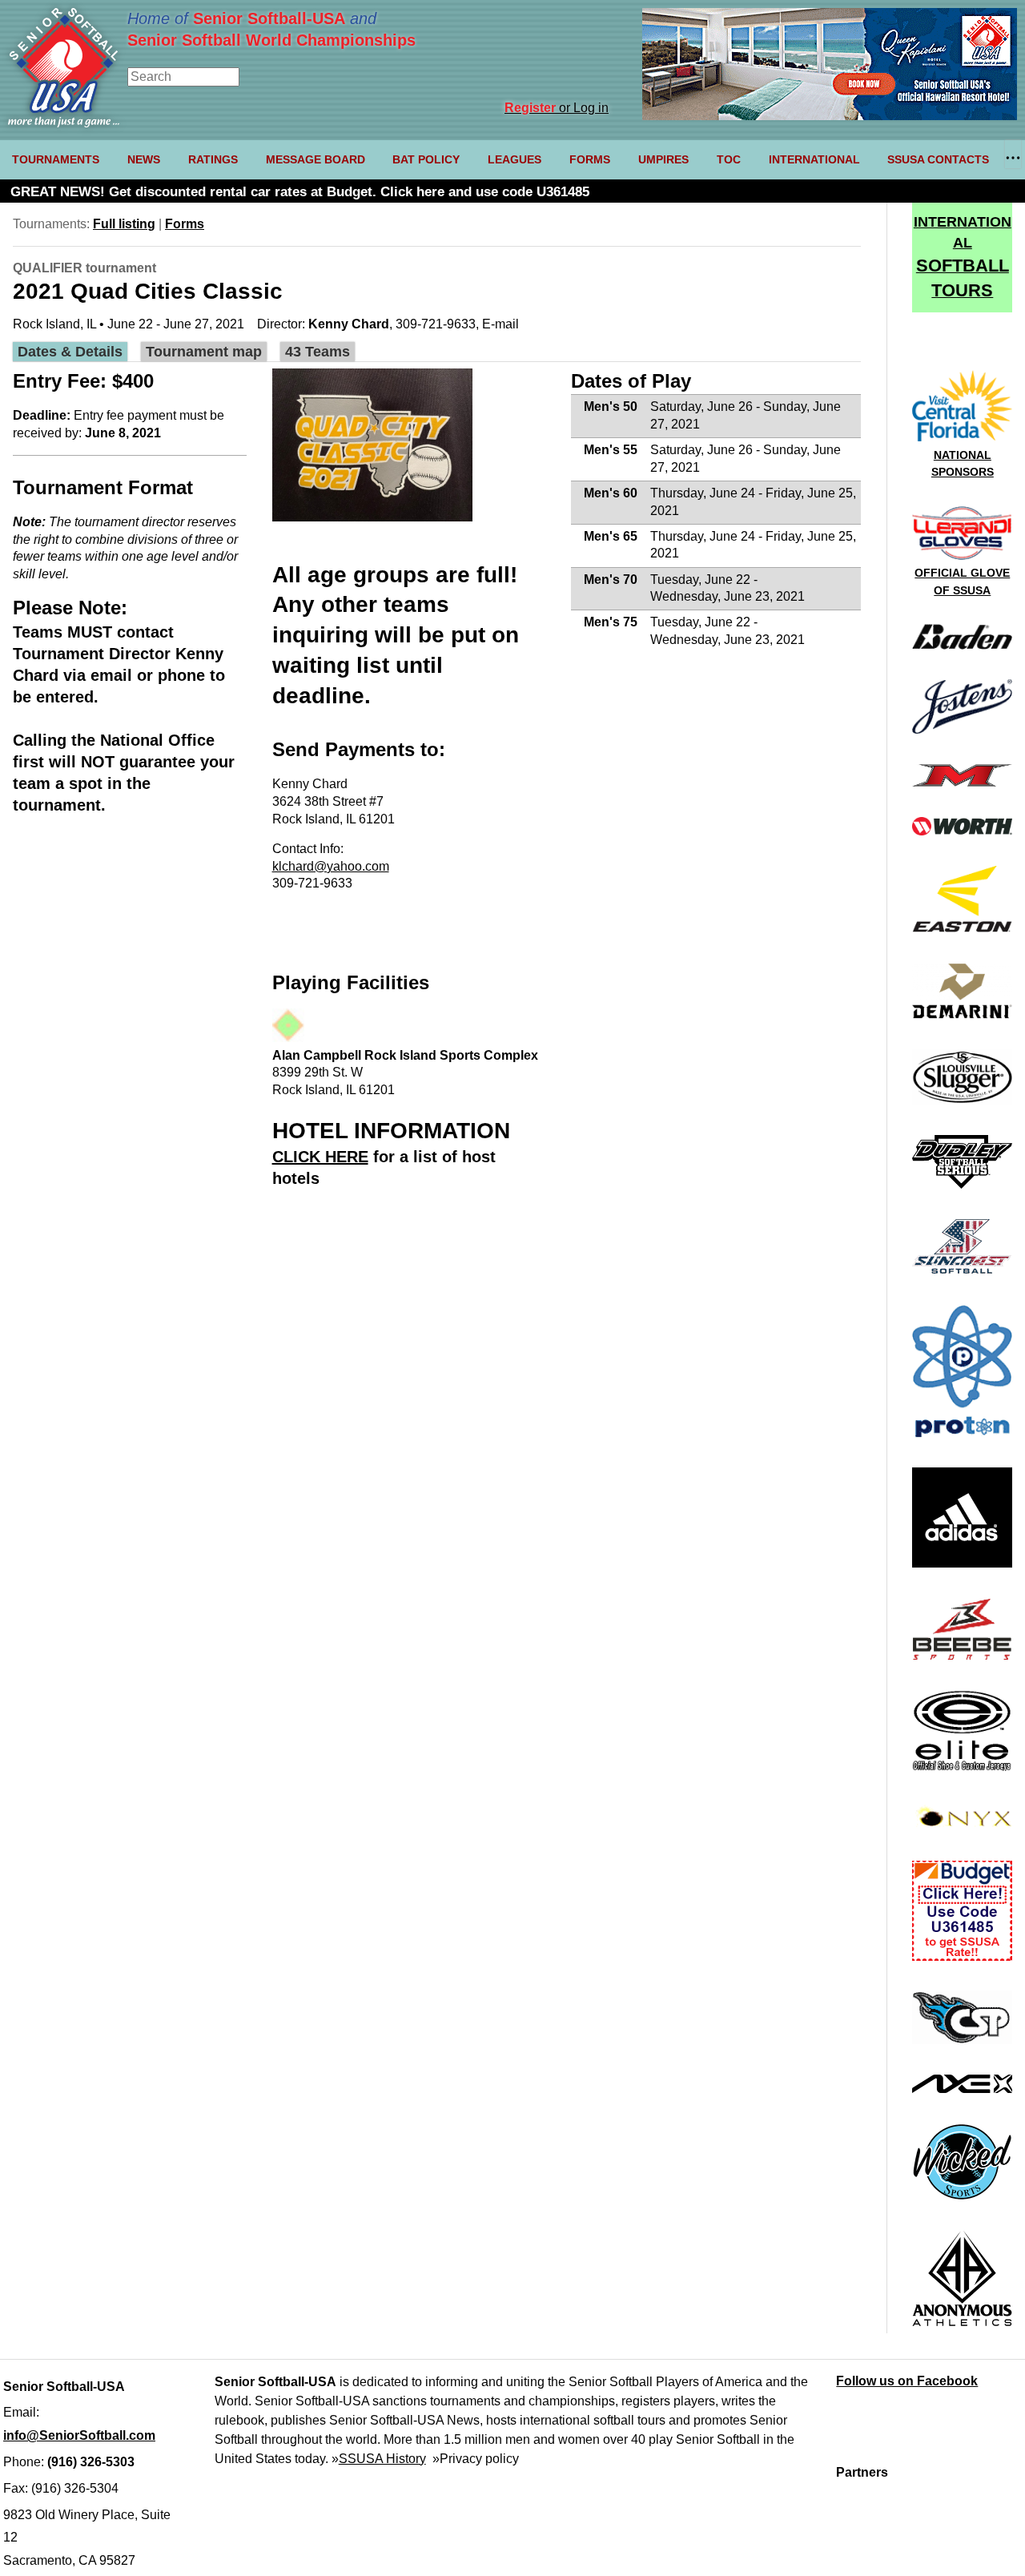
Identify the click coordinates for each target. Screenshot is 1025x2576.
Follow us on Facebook (907, 2381)
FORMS (590, 159)
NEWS (144, 159)
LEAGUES (515, 159)
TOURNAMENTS (56, 159)
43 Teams (318, 351)
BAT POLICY (426, 159)
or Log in (557, 108)
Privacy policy (479, 2459)
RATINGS (213, 159)
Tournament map (204, 351)
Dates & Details (70, 351)
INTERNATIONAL (814, 159)
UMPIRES (663, 159)
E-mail (500, 324)
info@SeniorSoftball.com (79, 2435)
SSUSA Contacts (938, 159)
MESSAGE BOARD (316, 159)
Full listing (124, 224)
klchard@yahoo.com (331, 866)
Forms (185, 224)
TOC (729, 159)
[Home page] (64, 123)
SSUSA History (382, 2459)
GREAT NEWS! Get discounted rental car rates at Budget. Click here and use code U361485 (300, 192)
